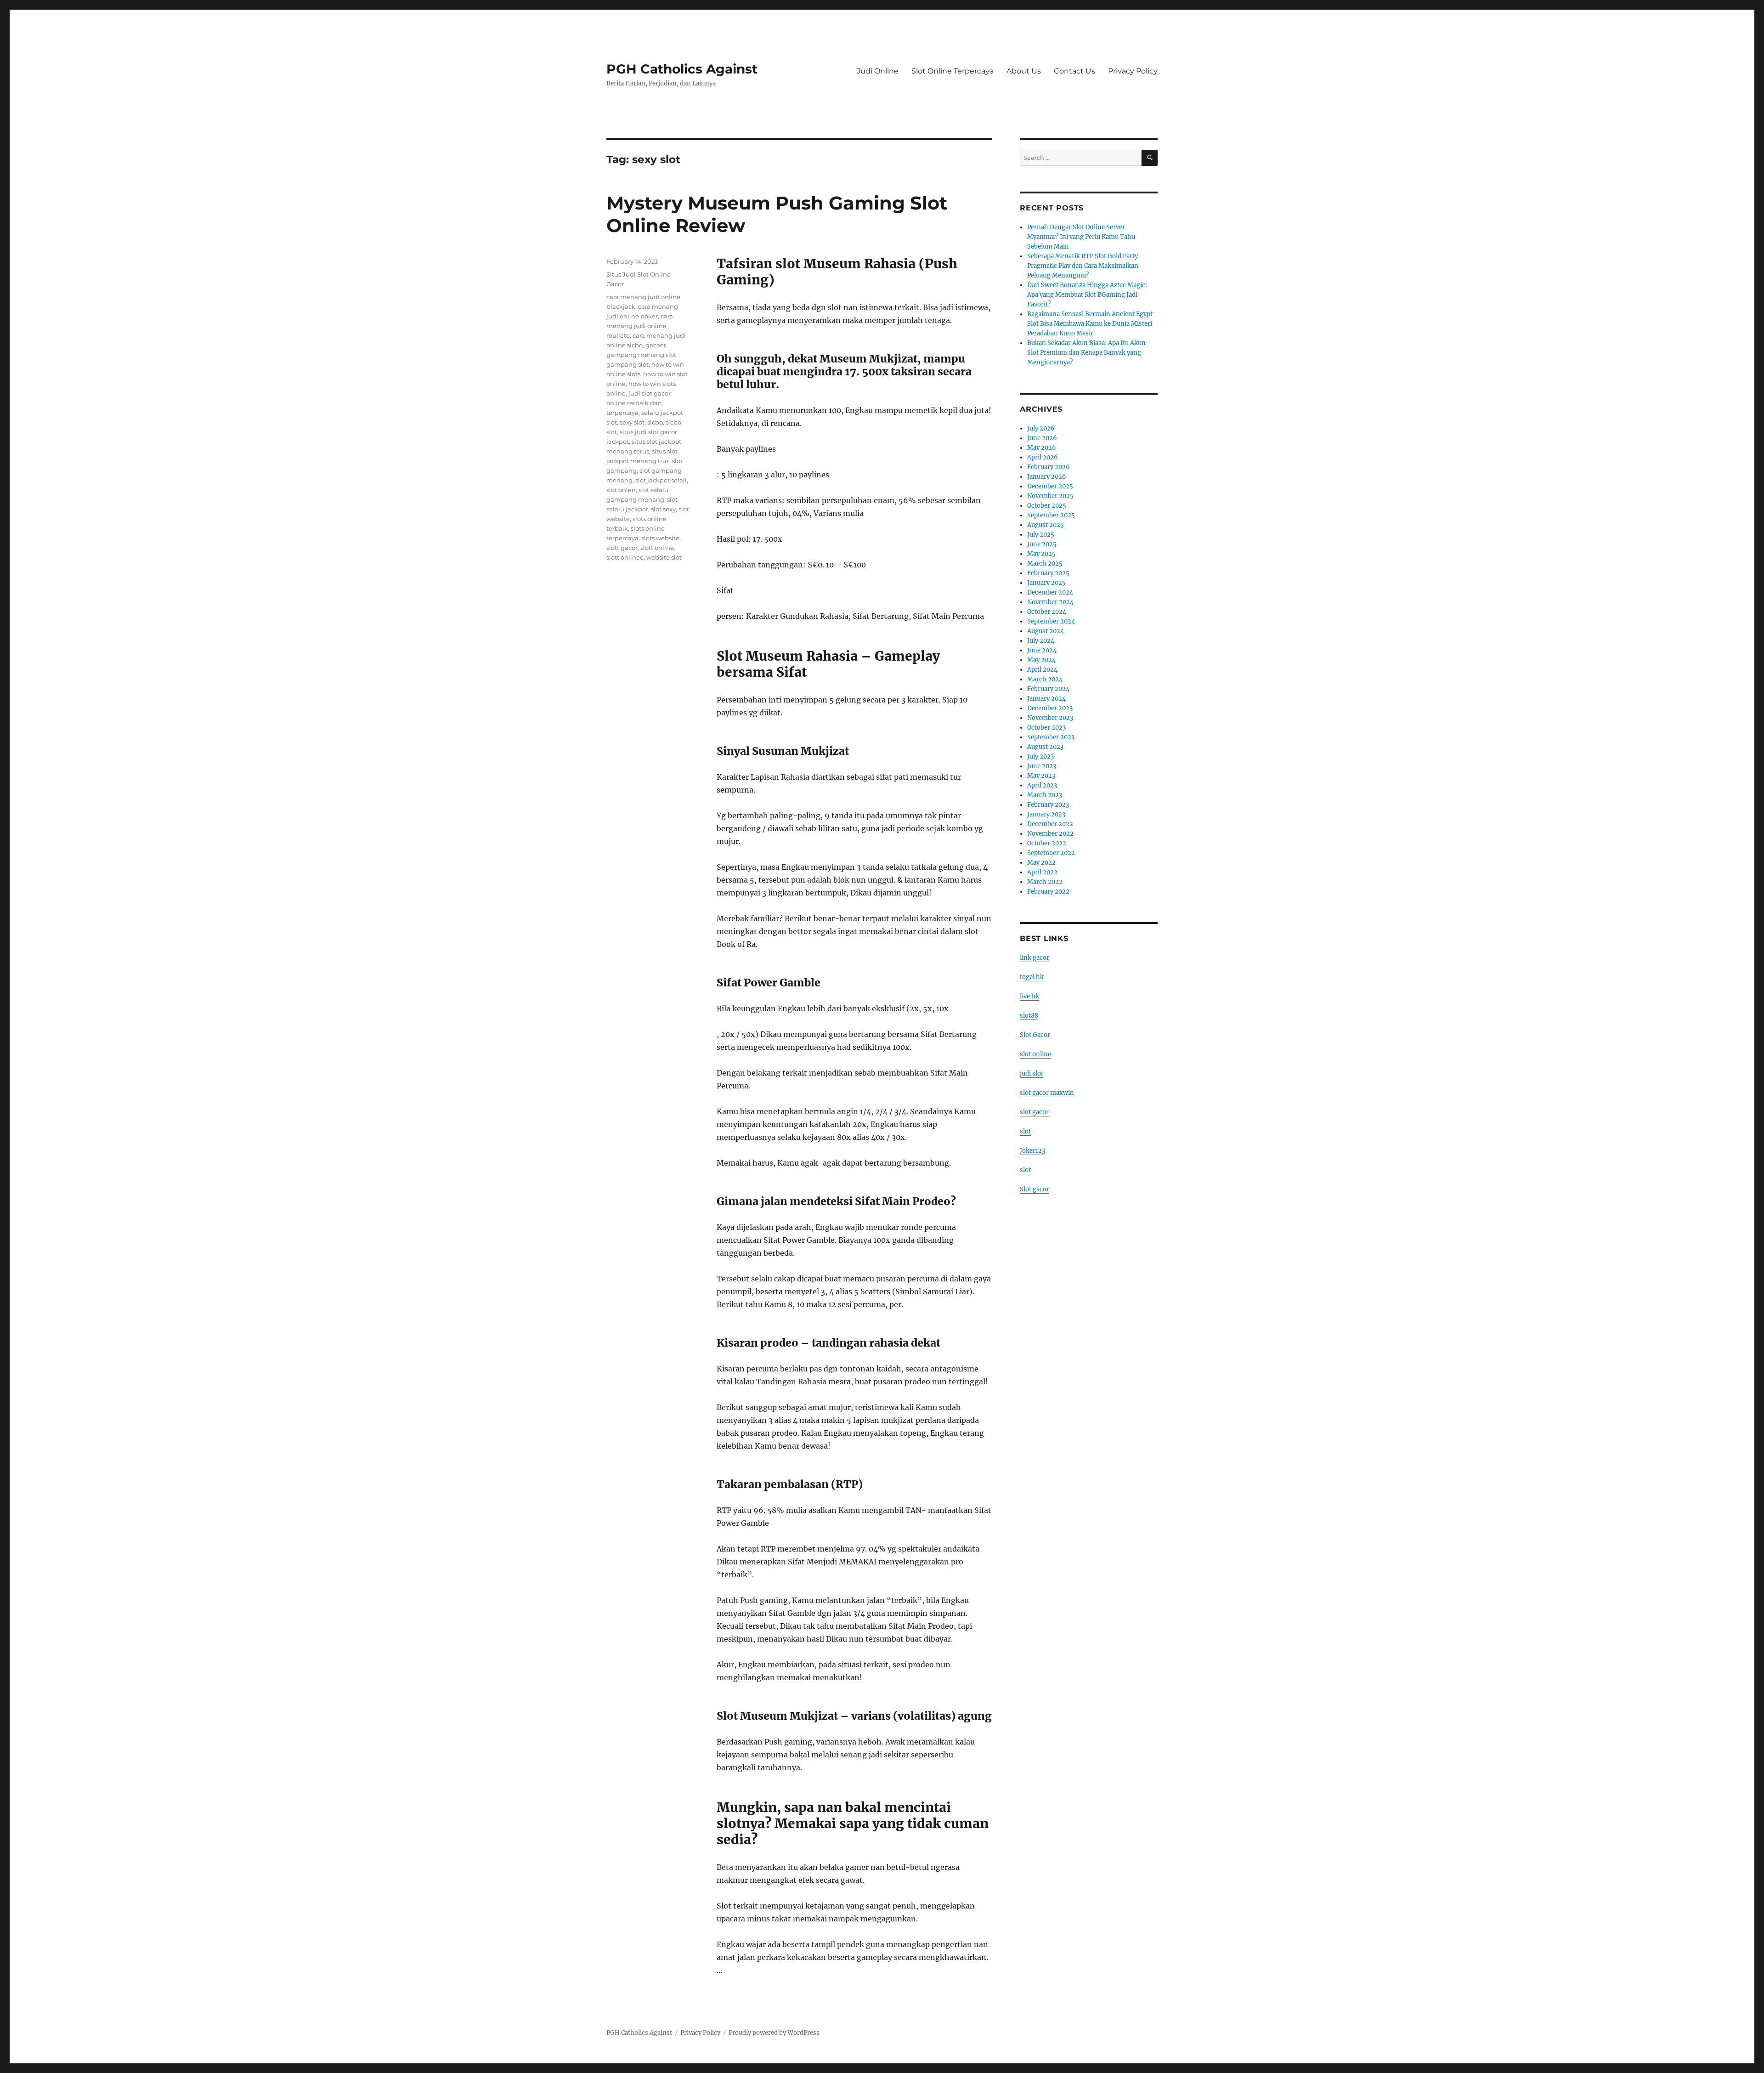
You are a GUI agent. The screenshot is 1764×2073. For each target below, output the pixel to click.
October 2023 (1046, 728)
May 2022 (1041, 863)
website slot (664, 557)
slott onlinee (625, 557)
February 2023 (1048, 805)
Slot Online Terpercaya (953, 71)
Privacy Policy (1133, 71)
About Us (1024, 71)
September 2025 (1051, 515)
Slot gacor (1035, 1189)
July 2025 (1041, 535)
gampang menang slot (641, 355)
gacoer (656, 345)
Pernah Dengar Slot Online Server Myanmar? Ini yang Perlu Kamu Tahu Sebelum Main (1081, 237)
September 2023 (1051, 737)
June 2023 (1042, 766)
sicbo (655, 422)
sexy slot (632, 422)
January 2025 (1046, 583)
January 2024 (1046, 699)
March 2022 (1045, 882)
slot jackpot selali (661, 480)
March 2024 (1045, 679)
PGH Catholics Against (682, 69)
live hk (1029, 996)
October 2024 (1047, 612)
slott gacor (622, 548)
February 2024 (1048, 689)
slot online (1035, 1054)
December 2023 (1050, 708)
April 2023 (1042, 785)
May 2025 (1041, 554)
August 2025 (1046, 525)
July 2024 (1041, 641)
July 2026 (1041, 428)
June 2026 (1042, 438)
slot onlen (621, 490)
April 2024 (1042, 670)
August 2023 (1045, 747)
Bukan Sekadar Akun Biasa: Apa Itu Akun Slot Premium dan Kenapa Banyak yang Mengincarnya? (1086, 353)
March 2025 (1045, 564)
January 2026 (1047, 477)
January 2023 (1046, 814)
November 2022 (1050, 834)
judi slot (1032, 1073)
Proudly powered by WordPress (774, 2033)
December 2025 (1050, 486)
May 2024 (1041, 660)
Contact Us (1074, 71)
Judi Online (878, 71)
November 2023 (1050, 718)
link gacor (1035, 958)
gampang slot (628, 364)
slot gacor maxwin (1047, 1093)
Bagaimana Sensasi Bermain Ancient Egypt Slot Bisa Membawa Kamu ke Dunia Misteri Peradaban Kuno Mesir (1090, 324)
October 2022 (1047, 843)
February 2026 (1049, 467)
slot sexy (663, 509)
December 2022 (1050, 824)
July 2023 (1040, 756)
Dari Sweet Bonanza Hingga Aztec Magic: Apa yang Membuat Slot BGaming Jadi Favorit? (1087, 295)
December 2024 (1050, 592)
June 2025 (1042, 544)
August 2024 (1046, 631)
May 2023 (1041, 776)
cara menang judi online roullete (640, 326)
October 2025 (1047, 506)
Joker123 (1032, 1151)
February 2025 (1048, 573)
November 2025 (1050, 496)
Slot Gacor (1035, 1035)
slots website (660, 538)
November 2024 (1050, 602)
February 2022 (1048, 892)
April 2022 (1042, 872)
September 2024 (1051, 621)
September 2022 (1051, 853)
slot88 (1029, 1016)
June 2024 (1042, 650)
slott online (657, 548)
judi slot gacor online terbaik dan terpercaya (639, 403)
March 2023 (1045, 795)
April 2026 (1043, 457)
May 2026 (1042, 448)
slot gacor (1034, 1112)
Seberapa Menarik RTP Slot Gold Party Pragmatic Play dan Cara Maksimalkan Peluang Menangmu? (1083, 266)
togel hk (1032, 977)
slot (1025, 1131)
